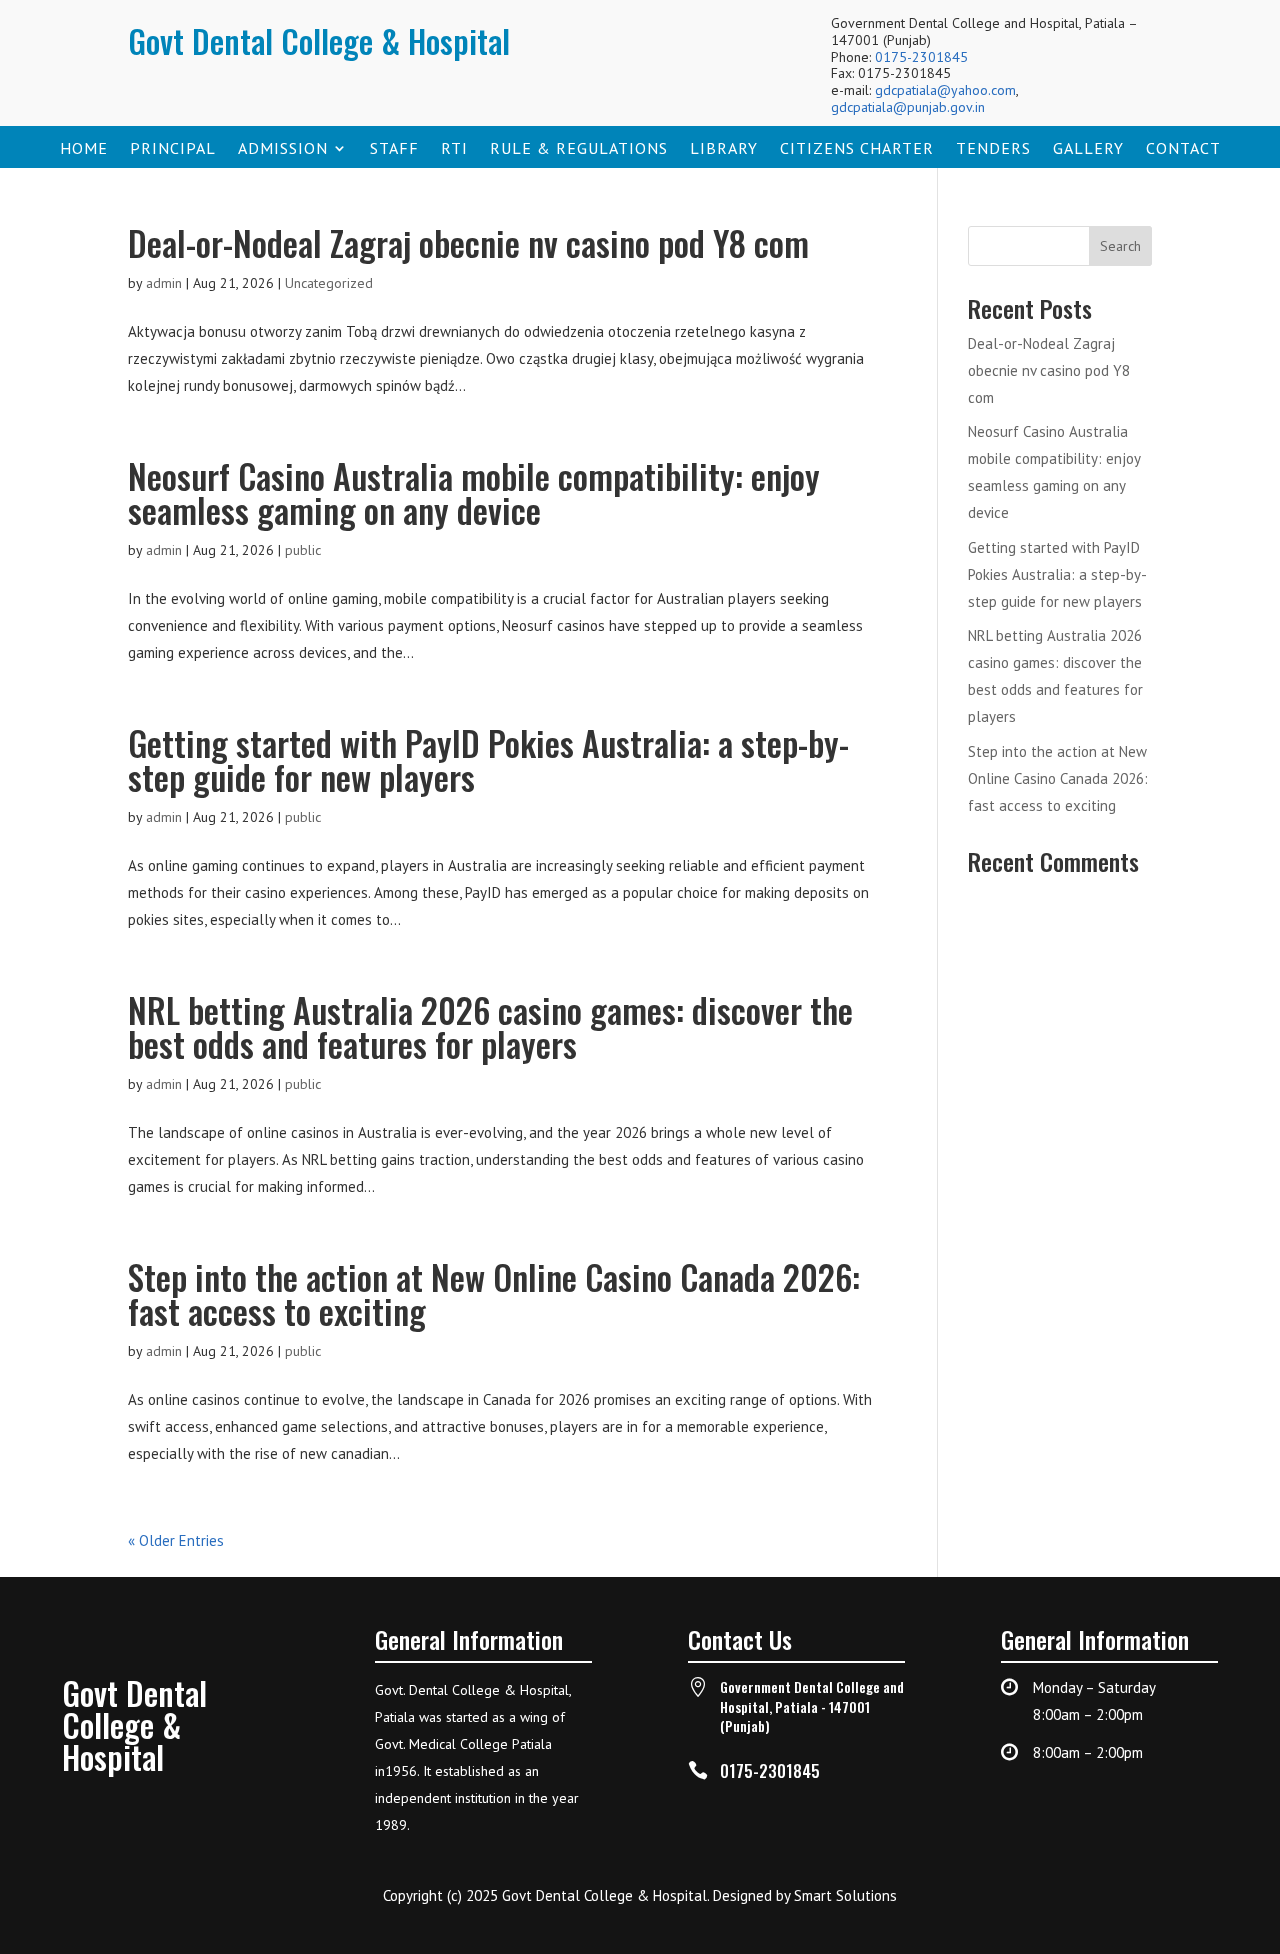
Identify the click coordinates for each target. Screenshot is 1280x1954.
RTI (454, 149)
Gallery (1088, 149)
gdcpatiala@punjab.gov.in (908, 107)
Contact (1183, 149)
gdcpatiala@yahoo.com (945, 90)
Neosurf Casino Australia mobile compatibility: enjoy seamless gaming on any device (474, 492)
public (303, 550)
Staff (394, 149)
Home (84, 149)
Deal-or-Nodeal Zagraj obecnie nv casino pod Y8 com (468, 242)
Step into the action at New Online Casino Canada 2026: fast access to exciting (494, 1293)
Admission (283, 149)
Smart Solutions (845, 1895)
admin (164, 283)
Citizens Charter (857, 149)
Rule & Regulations (579, 149)
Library (724, 149)
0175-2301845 (921, 57)
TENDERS (993, 149)
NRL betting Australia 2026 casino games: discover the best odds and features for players (490, 1026)
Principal (173, 149)
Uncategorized (329, 283)
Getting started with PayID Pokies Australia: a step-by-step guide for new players (488, 759)
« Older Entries (176, 1540)
